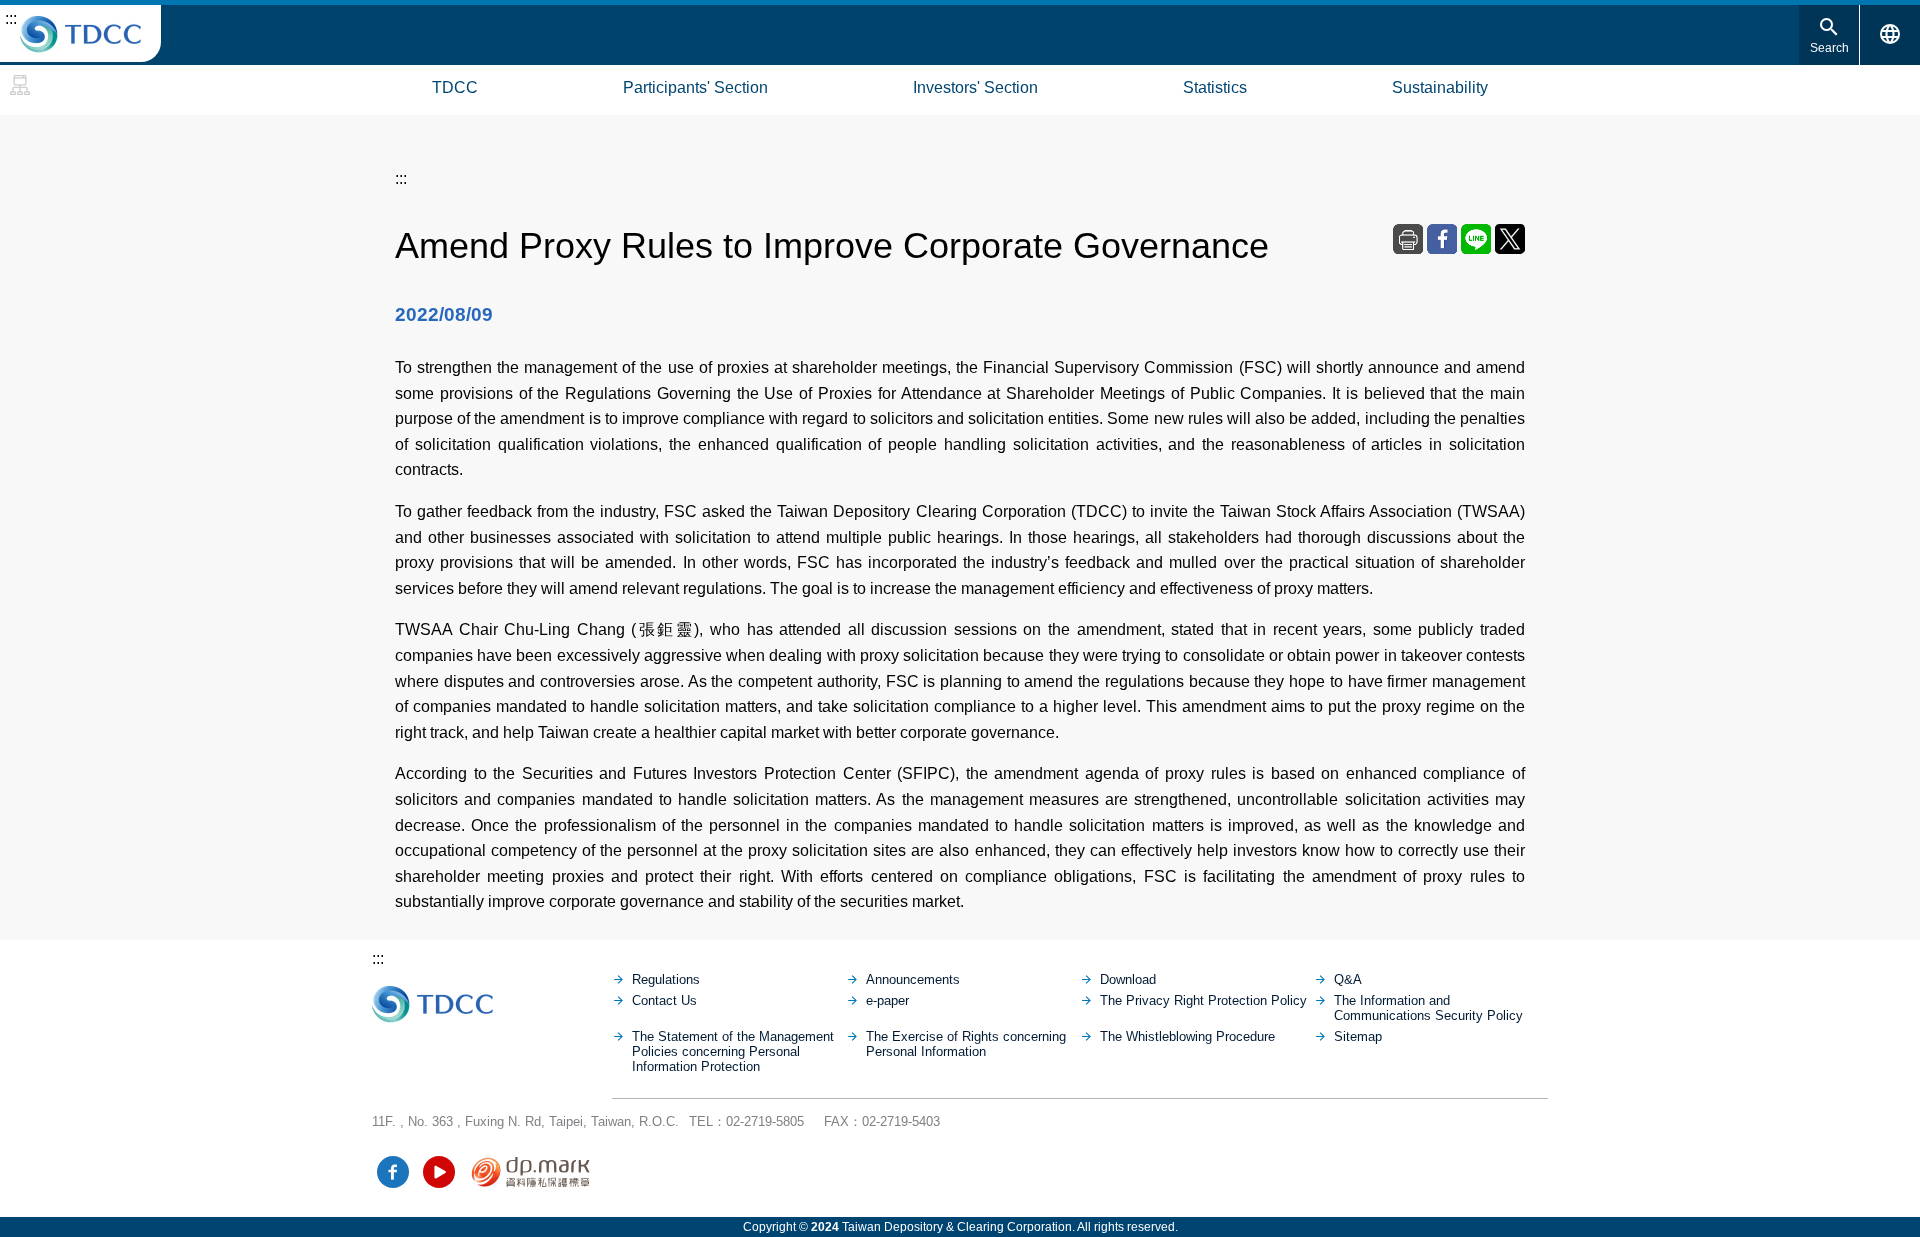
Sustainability (1440, 87)
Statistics (1215, 87)
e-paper (887, 1000)
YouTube (439, 1172)
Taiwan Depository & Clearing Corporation (80, 34)
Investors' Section (975, 87)
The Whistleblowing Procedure (1187, 1036)
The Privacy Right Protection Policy (1203, 1000)
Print (1408, 239)
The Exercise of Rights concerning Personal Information (966, 1044)
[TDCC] (492, 999)
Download (1128, 979)
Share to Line (1476, 239)
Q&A (1348, 979)
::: (11, 18)
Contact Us (664, 1000)
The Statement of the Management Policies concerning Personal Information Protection (733, 1051)
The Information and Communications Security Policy (1428, 1008)
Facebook (393, 1172)
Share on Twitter (1510, 239)
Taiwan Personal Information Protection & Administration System (531, 1172)
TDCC (455, 87)
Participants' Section (695, 87)
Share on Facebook (1442, 239)
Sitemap (20, 85)
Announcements (913, 979)
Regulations (666, 979)
